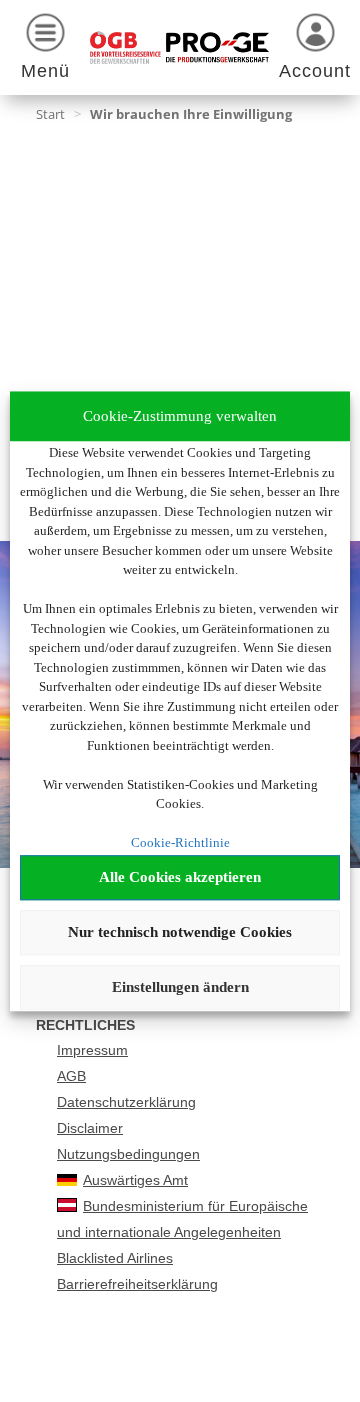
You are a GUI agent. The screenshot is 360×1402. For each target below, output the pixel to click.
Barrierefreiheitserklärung (137, 1284)
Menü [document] (45, 71)
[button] (45, 50)
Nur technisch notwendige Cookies (180, 932)
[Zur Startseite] (180, 47)
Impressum (92, 1050)
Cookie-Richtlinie (180, 842)
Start (50, 114)
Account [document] (315, 71)
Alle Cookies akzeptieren (180, 877)
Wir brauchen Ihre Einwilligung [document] (191, 114)
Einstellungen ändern (180, 987)
